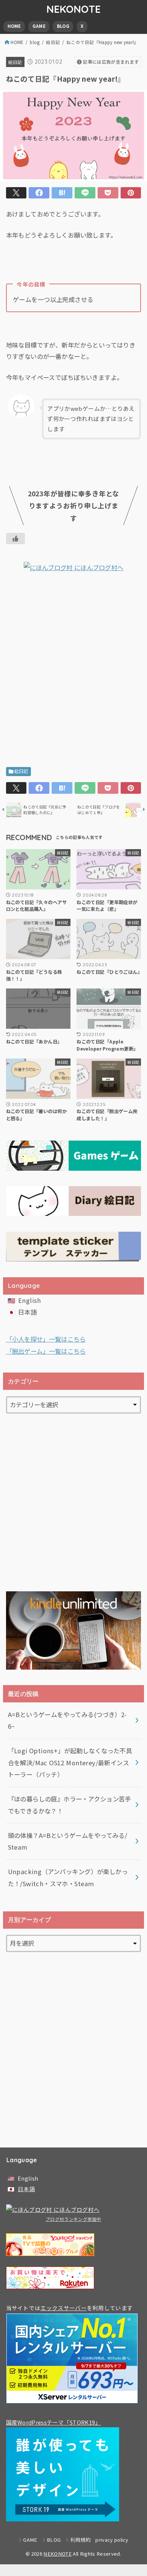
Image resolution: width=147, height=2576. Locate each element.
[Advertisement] (73, 672)
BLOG (63, 26)
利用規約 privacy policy (99, 2540)
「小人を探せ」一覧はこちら (46, 1339)
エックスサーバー (63, 2308)
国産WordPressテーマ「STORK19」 (54, 2422)
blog (35, 42)
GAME (39, 26)
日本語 (27, 1312)
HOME (14, 26)
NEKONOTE (73, 9)
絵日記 (53, 42)
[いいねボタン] (15, 538)
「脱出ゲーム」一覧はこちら (46, 1351)
